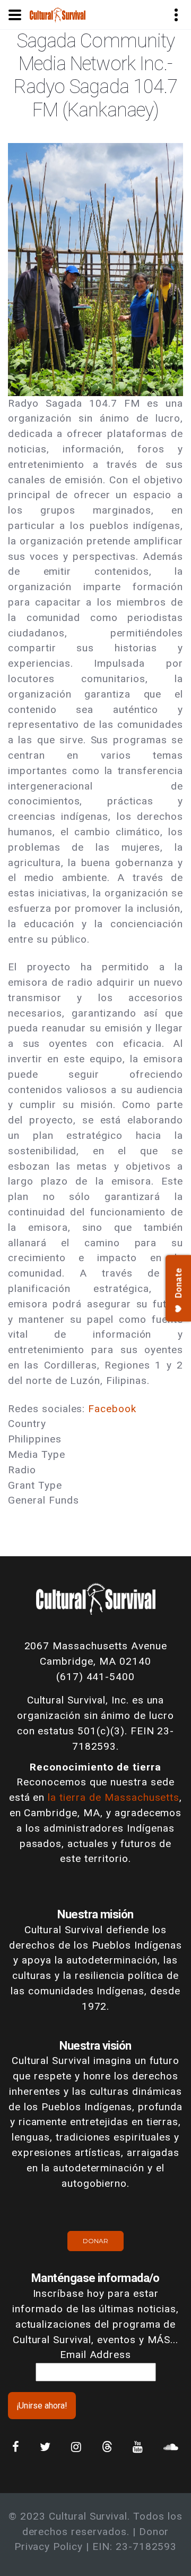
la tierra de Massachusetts (114, 1797)
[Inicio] (58, 14)
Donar (95, 2241)
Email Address (95, 2355)
